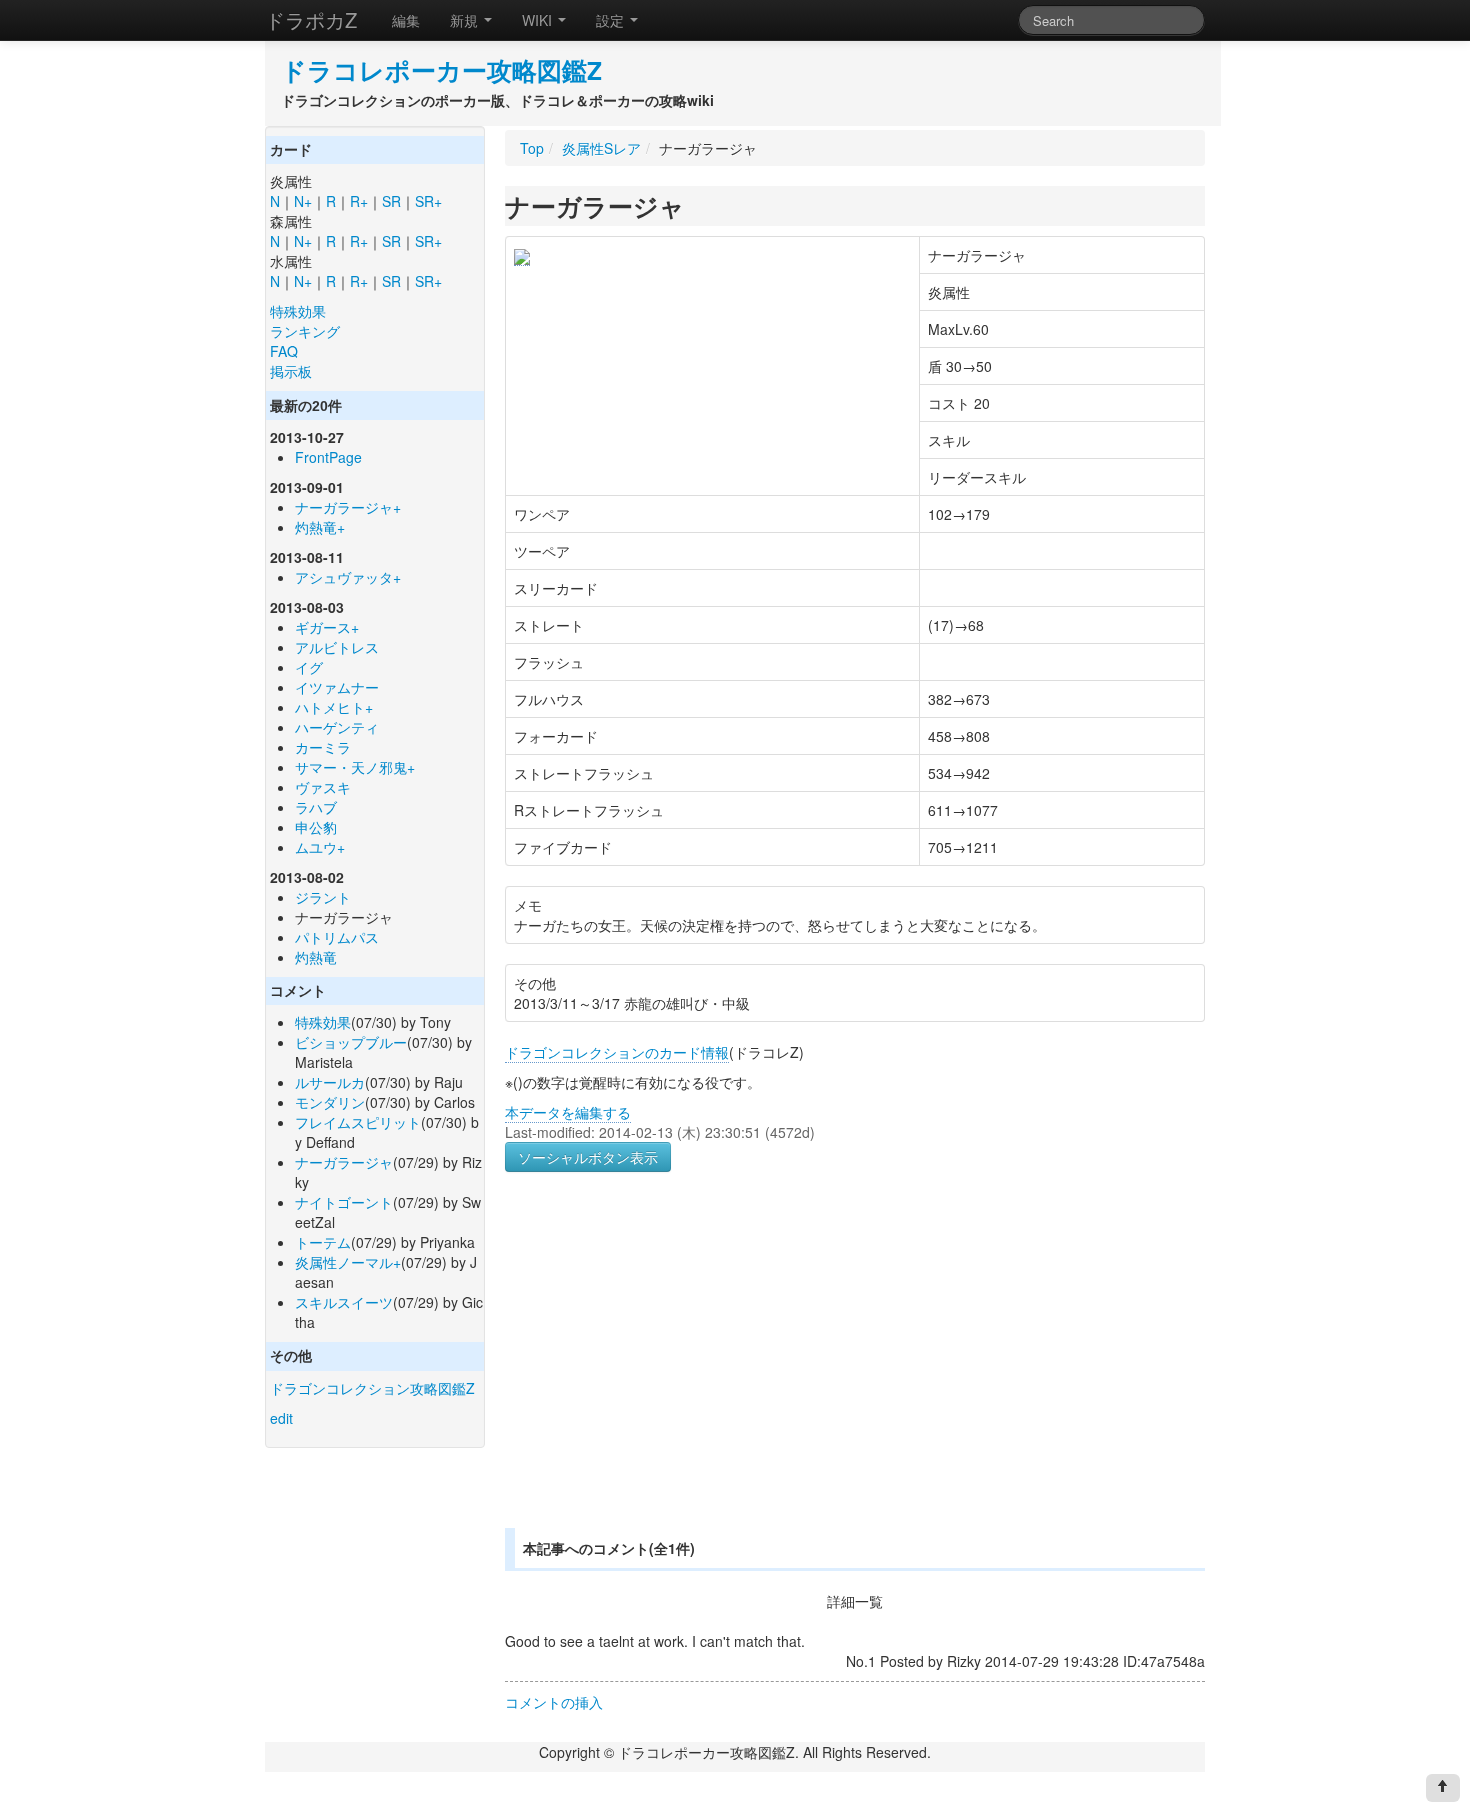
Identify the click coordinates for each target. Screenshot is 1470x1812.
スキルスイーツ (344, 1302)
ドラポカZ (311, 19)
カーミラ (323, 747)
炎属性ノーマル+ (348, 1262)
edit (281, 1418)
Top (532, 148)
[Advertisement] (673, 1374)
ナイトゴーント (344, 1202)
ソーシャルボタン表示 (588, 1157)
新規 (466, 20)
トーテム (323, 1242)
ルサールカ (330, 1082)
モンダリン (330, 1102)
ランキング (305, 331)
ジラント (323, 897)
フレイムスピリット (358, 1122)
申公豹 (316, 827)
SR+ (428, 201)
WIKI (539, 20)
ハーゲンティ (337, 727)
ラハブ (316, 807)
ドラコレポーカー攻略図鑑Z (441, 70)
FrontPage (328, 457)
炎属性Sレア (601, 148)
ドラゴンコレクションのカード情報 (617, 1052)
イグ (309, 667)
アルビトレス (337, 647)
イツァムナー (337, 687)
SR (391, 201)
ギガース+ (327, 627)
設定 (612, 20)
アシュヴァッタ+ (348, 577)
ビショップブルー (351, 1042)
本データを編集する (568, 1112)
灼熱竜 (316, 957)
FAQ (284, 351)
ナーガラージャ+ (348, 507)
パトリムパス (337, 937)
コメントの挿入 (554, 1702)
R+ (359, 201)
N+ (303, 201)
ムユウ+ (320, 847)
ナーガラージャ (344, 1162)
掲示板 (291, 371)
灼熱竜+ (320, 527)
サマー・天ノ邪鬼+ (355, 767)
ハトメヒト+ (334, 707)
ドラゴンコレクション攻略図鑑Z (372, 1388)
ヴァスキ (323, 787)
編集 (406, 20)
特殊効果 (298, 311)
